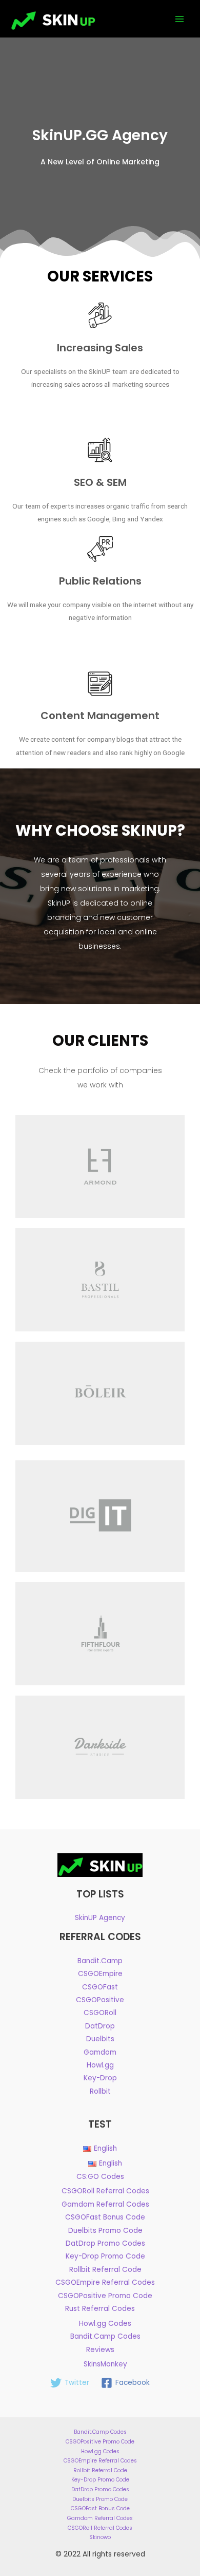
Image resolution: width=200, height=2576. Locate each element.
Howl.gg (100, 2065)
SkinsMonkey (105, 2364)
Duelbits (100, 2039)
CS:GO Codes (100, 2177)
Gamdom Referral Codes (105, 2204)
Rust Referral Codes (100, 2309)
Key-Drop (100, 2078)
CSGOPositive (100, 2000)
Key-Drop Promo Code (105, 2256)
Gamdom (100, 2052)
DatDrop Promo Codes (105, 2243)
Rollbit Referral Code (105, 2270)
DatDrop (100, 2026)
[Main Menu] (180, 19)
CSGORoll (100, 2013)
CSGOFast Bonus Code (105, 2217)
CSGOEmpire (100, 1974)
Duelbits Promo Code (105, 2231)
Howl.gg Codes (105, 2324)
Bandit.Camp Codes (105, 2336)
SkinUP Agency (100, 1918)
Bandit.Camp (100, 1961)
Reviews (100, 2350)
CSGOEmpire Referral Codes (105, 2282)
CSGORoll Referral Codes (105, 2191)
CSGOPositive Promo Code (105, 2296)
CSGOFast (100, 1987)
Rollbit (100, 2091)
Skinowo (100, 2537)
